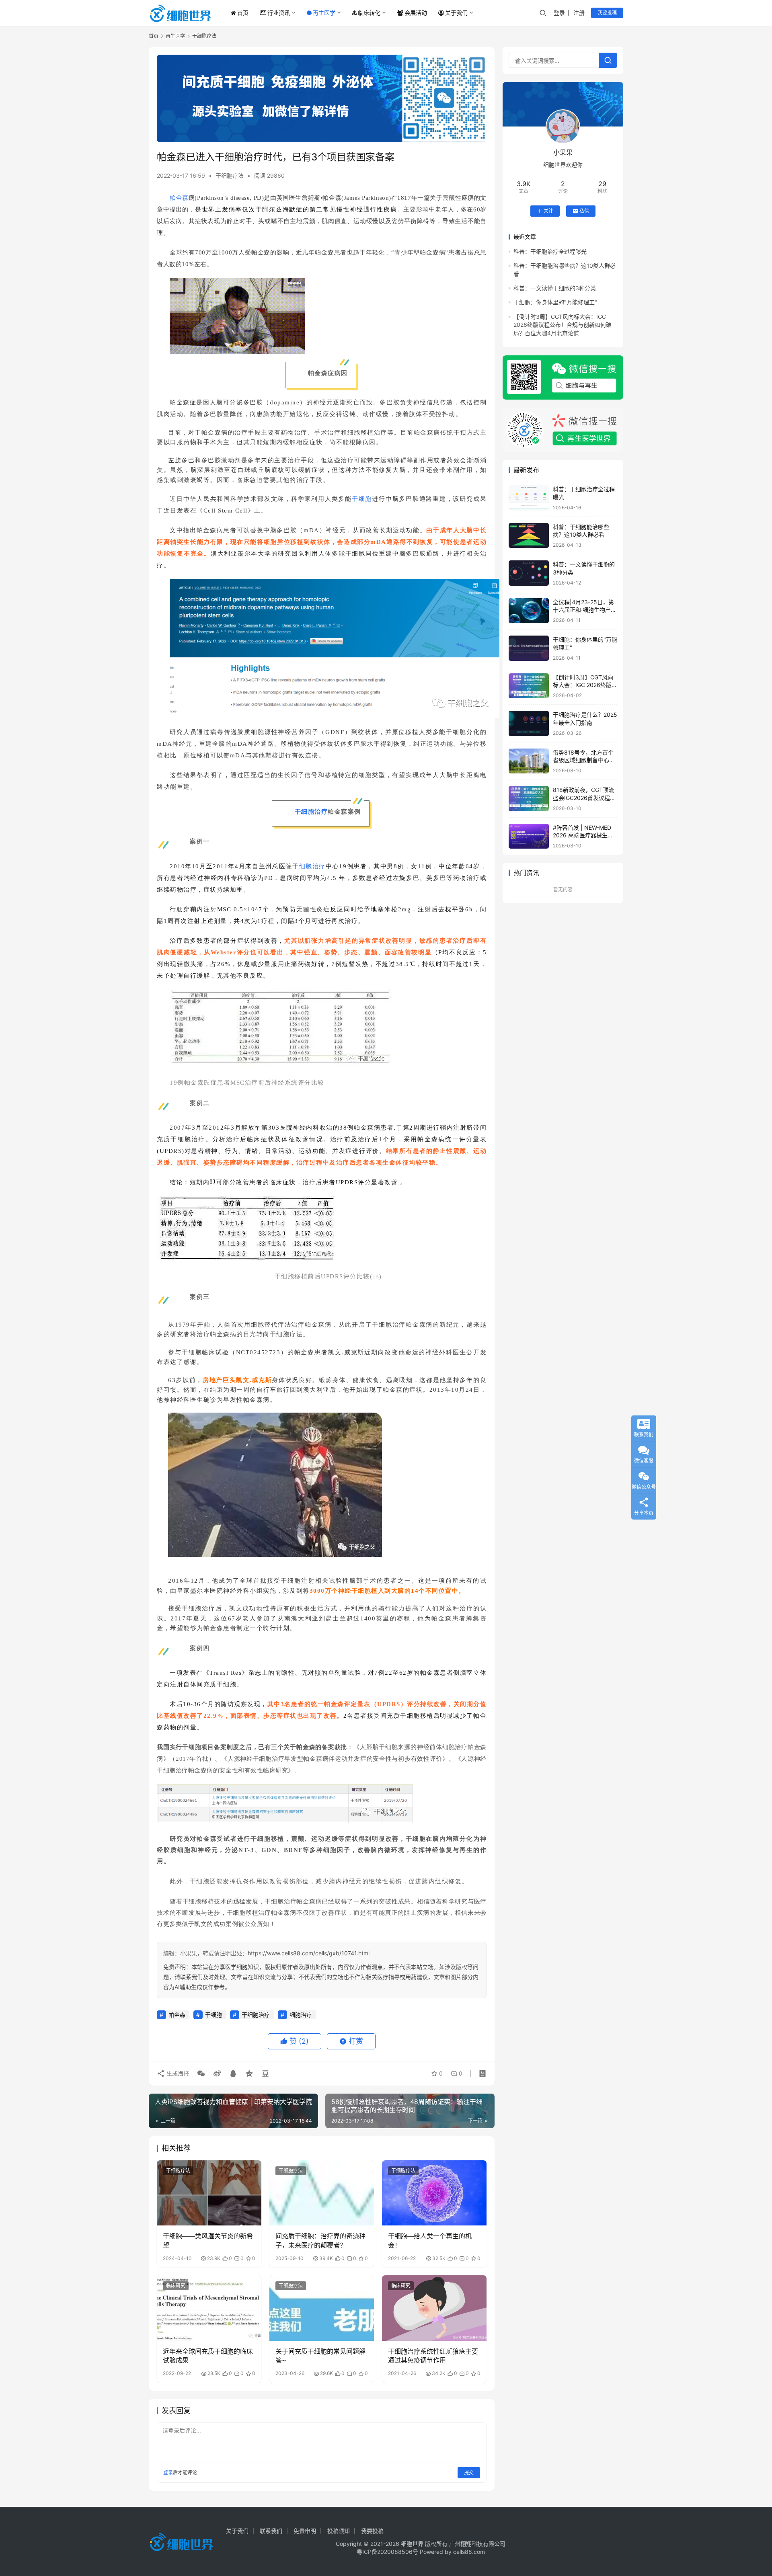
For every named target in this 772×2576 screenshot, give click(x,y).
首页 (243, 13)
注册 (579, 13)
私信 (584, 211)
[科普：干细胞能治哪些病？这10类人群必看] (529, 536)
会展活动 (416, 13)
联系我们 (271, 2531)
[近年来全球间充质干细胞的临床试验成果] (209, 2308)
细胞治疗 (313, 866)
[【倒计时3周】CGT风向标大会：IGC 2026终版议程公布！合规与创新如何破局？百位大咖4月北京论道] (529, 686)
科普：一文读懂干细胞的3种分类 (555, 288)
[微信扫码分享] (201, 2074)
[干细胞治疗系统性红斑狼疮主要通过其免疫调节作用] (434, 2308)
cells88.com (469, 2552)
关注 (548, 211)
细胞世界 (412, 2544)
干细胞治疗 (311, 812)
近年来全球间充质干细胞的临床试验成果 (208, 2356)
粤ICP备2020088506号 (387, 2552)
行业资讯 (279, 13)
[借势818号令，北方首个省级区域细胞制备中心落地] (529, 761)
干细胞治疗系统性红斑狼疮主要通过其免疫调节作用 (433, 2356)
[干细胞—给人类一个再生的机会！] (434, 2193)
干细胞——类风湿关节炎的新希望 (208, 2240)
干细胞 (362, 499)
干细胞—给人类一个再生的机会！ (430, 2240)
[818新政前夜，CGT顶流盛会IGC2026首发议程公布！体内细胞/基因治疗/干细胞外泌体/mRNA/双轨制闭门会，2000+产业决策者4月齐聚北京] (529, 799)
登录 (559, 13)
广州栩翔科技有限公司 (477, 2544)
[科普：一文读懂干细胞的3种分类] (529, 573)
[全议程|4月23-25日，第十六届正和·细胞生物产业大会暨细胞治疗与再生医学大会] (529, 611)
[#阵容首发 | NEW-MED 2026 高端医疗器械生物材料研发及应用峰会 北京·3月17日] (529, 836)
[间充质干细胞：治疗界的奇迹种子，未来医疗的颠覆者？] (322, 2193)
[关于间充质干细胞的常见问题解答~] (322, 2308)
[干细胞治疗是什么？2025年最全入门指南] (529, 723)
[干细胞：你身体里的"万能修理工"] (529, 648)
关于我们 (456, 13)
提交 (469, 2472)
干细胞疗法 (230, 175)
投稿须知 (339, 2531)
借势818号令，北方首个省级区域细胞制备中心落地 (584, 760)
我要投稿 (607, 13)
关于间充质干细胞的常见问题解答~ (320, 2356)
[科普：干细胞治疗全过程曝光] (529, 498)
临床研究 (176, 2286)
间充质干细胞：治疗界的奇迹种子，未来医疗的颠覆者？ (320, 2240)
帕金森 (179, 198)
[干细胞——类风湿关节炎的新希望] (209, 2193)
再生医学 (324, 13)
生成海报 (177, 2073)
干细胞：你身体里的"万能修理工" (555, 302)
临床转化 (369, 13)
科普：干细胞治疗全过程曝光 (550, 251)
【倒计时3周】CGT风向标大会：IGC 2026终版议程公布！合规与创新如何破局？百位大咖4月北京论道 (563, 325)
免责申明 (305, 2531)
